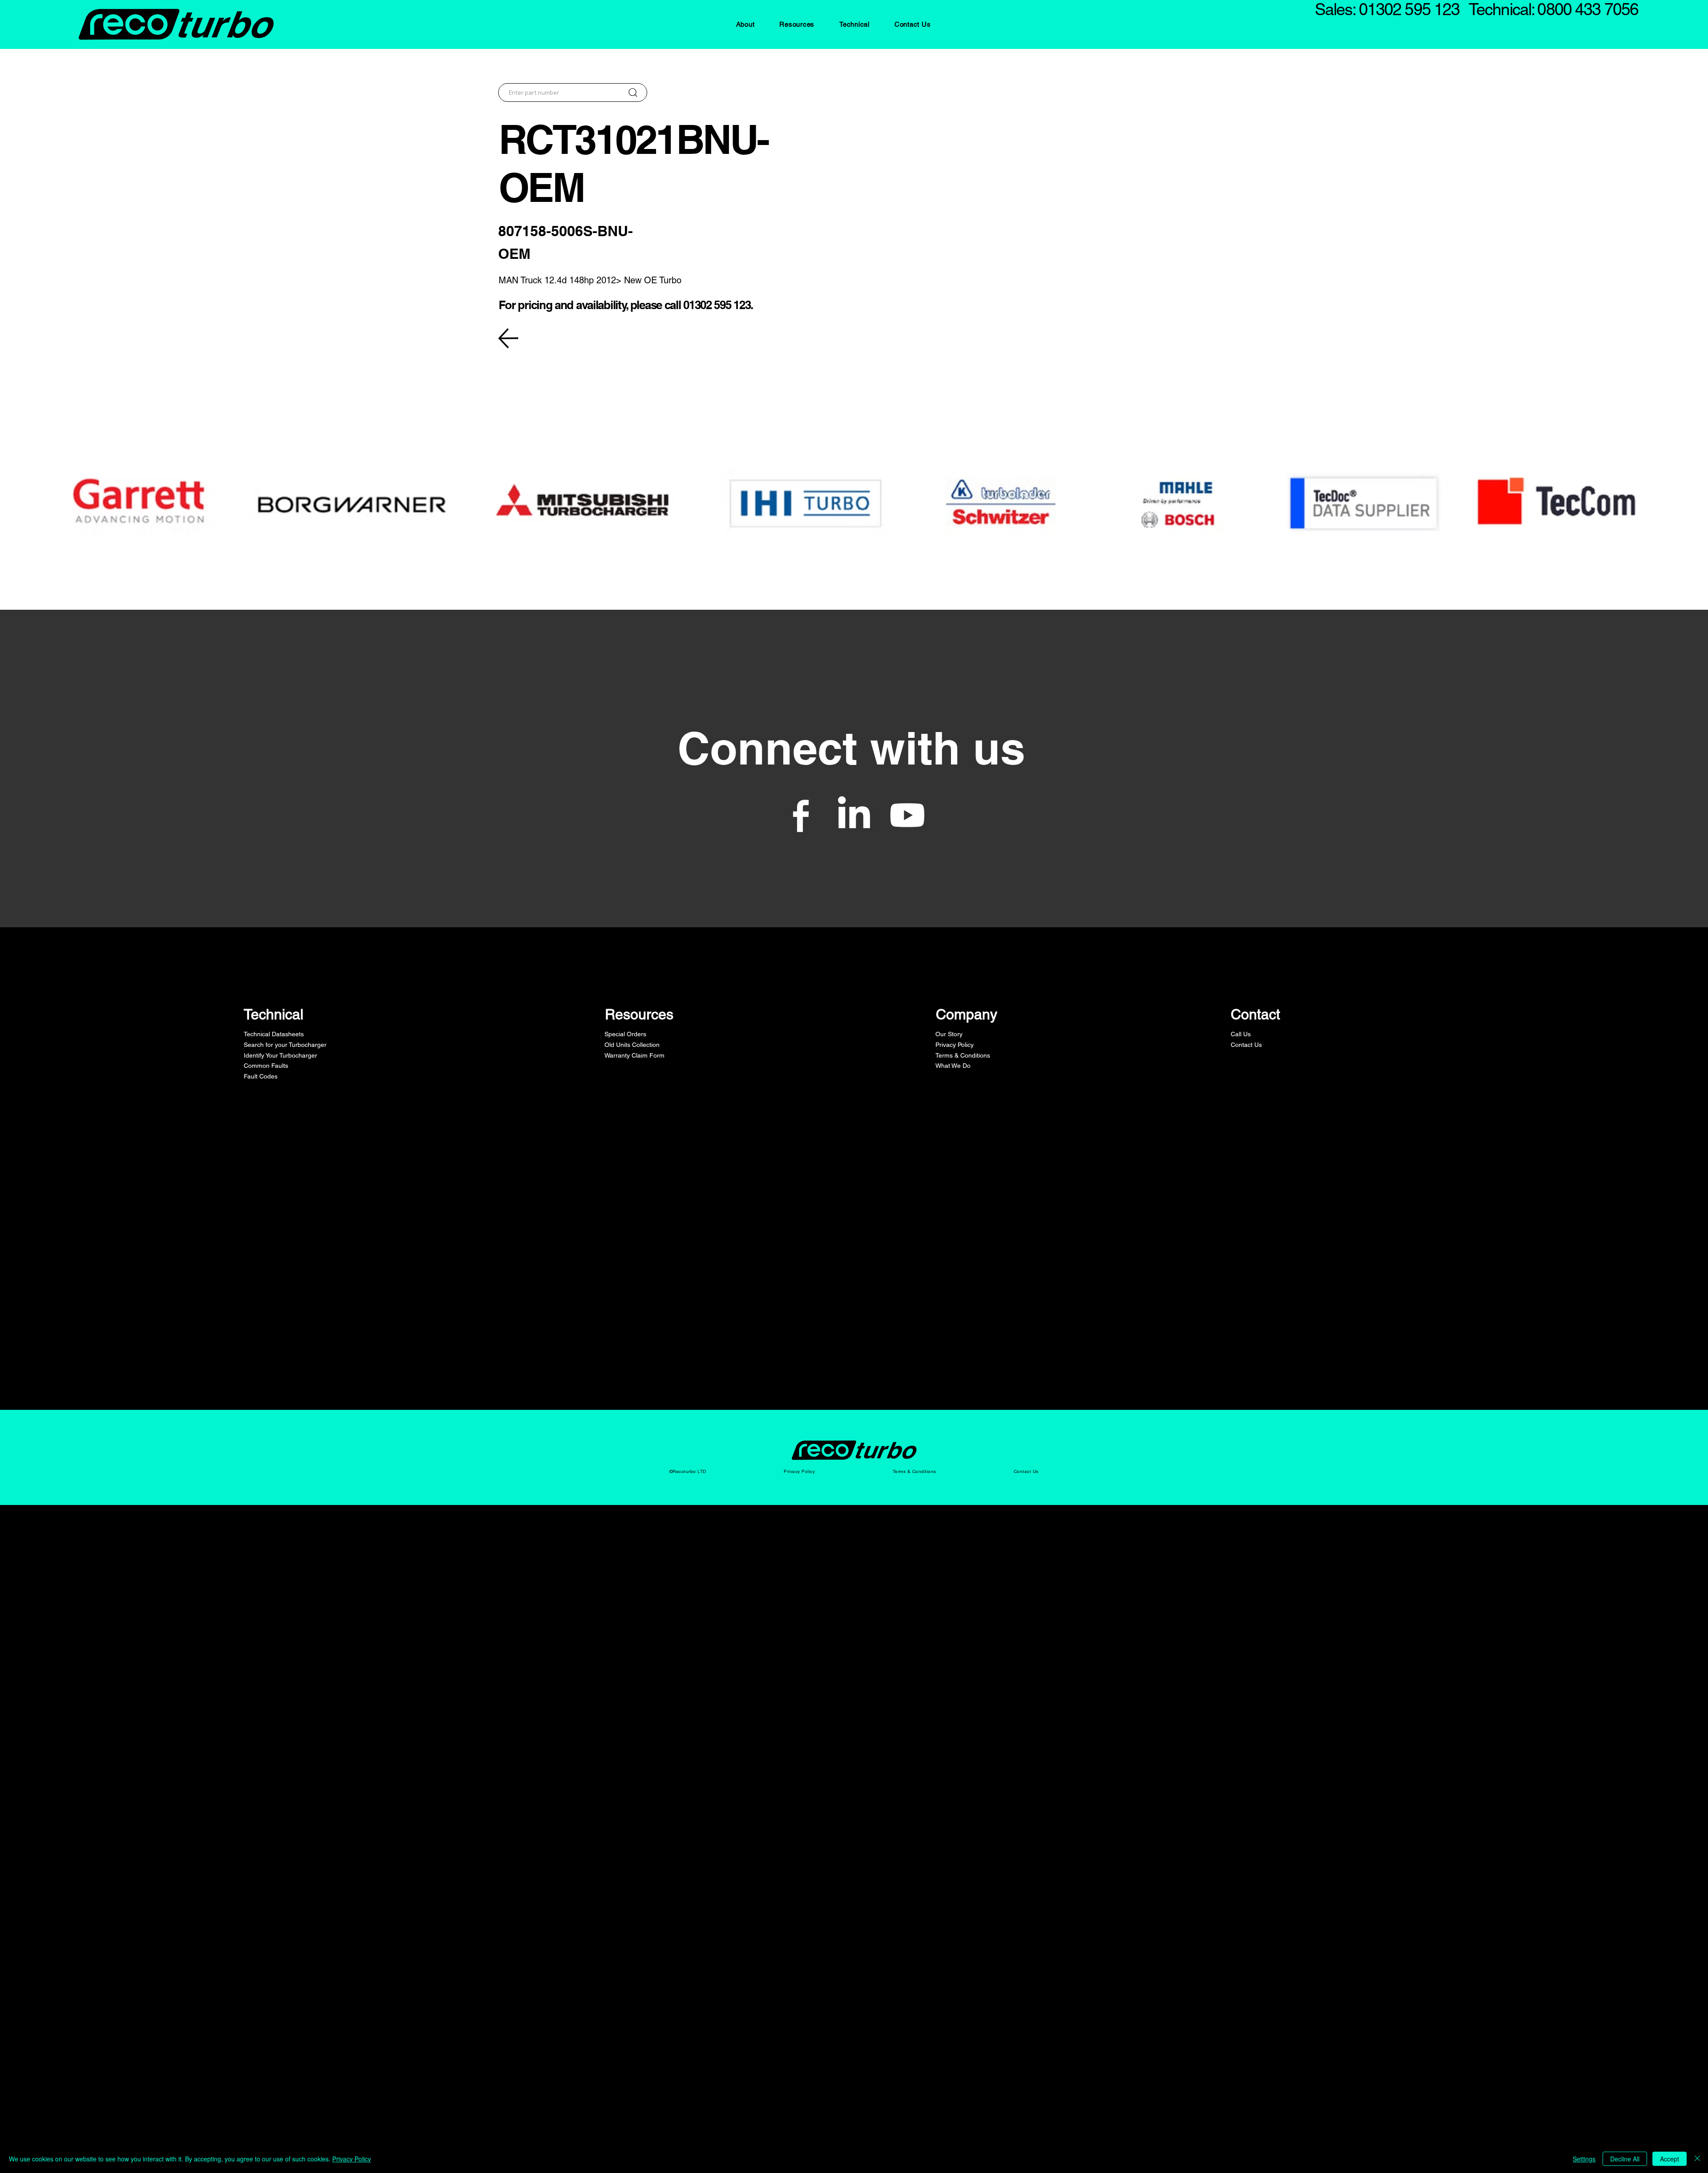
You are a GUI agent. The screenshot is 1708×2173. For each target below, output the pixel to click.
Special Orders (625, 1034)
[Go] (633, 93)
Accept (1670, 2159)
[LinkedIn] (854, 815)
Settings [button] (1584, 2159)
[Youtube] (907, 815)
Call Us (1241, 1034)
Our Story (949, 1034)
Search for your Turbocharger (285, 1045)
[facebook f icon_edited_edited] (801, 815)
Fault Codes (261, 1076)
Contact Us (1246, 1045)
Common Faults (266, 1066)
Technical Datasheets (274, 1034)
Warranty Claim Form (634, 1055)
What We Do (953, 1066)
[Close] (1697, 2159)
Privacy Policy (955, 1045)
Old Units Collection (632, 1045)
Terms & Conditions (963, 1055)
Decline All (1625, 2159)
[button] (745, 24)
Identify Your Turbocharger (280, 1055)
